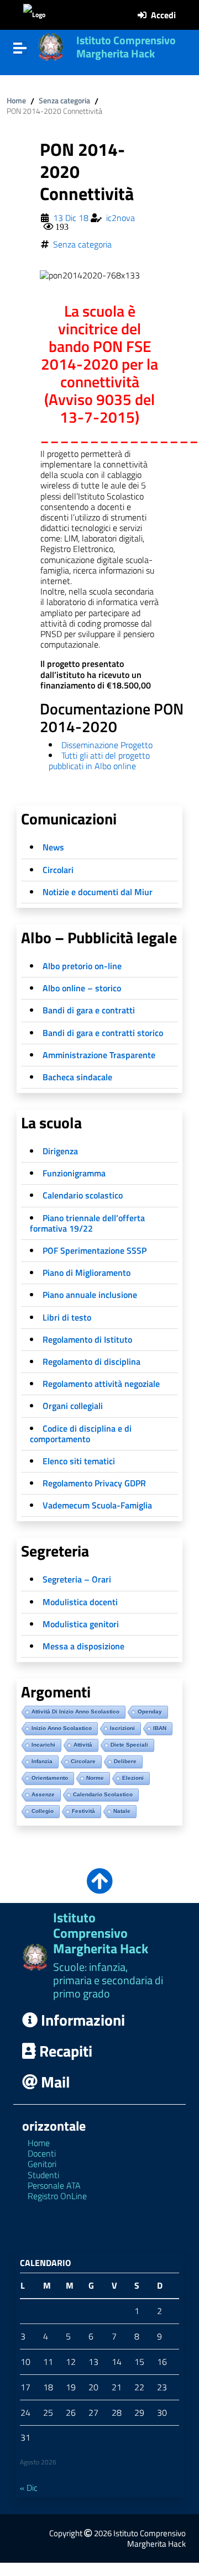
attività (83, 1745)
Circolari (58, 870)
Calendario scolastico (83, 1195)
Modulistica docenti (80, 1602)
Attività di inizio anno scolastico (75, 1712)
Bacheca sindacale (77, 1077)
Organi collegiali (73, 1406)
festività (83, 1811)
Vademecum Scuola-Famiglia (97, 1505)
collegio (43, 1811)
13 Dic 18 (71, 218)
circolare (83, 1761)
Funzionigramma (74, 1173)
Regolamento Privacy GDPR (94, 1483)
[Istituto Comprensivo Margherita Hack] (51, 46)
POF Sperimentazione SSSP (95, 1250)
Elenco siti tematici (79, 1461)
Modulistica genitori (81, 1624)
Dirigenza (60, 1151)
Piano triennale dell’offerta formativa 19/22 (87, 1223)
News (53, 847)
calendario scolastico (103, 1794)
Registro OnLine (57, 2196)
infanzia (42, 1761)
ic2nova (121, 218)
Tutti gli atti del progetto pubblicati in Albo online (99, 761)
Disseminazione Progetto (107, 745)
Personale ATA (54, 2185)
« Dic (29, 2488)
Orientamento (50, 1778)
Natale (122, 1811)
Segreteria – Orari (77, 1579)
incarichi (43, 1745)
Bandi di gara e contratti (89, 1010)
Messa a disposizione (83, 1646)
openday (150, 1712)
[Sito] (34, 15)
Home (16, 101)
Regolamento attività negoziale (101, 1384)
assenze (43, 1794)
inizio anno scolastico (62, 1728)
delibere (125, 1761)
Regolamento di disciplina (91, 1361)
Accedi (163, 15)
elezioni (133, 1778)
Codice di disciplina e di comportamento (81, 1434)
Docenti (42, 2153)
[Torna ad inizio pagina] (99, 1888)
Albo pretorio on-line (82, 966)
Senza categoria (64, 101)
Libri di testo (67, 1317)
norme (95, 1778)
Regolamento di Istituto (87, 1339)
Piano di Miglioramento (87, 1273)
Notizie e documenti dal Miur (98, 892)
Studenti (43, 2175)
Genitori (42, 2164)
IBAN (160, 1728)
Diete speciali (129, 1745)
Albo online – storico (82, 988)
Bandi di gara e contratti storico (103, 1033)
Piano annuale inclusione (90, 1295)
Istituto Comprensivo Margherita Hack (126, 47)
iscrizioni (122, 1728)
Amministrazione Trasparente (99, 1055)
